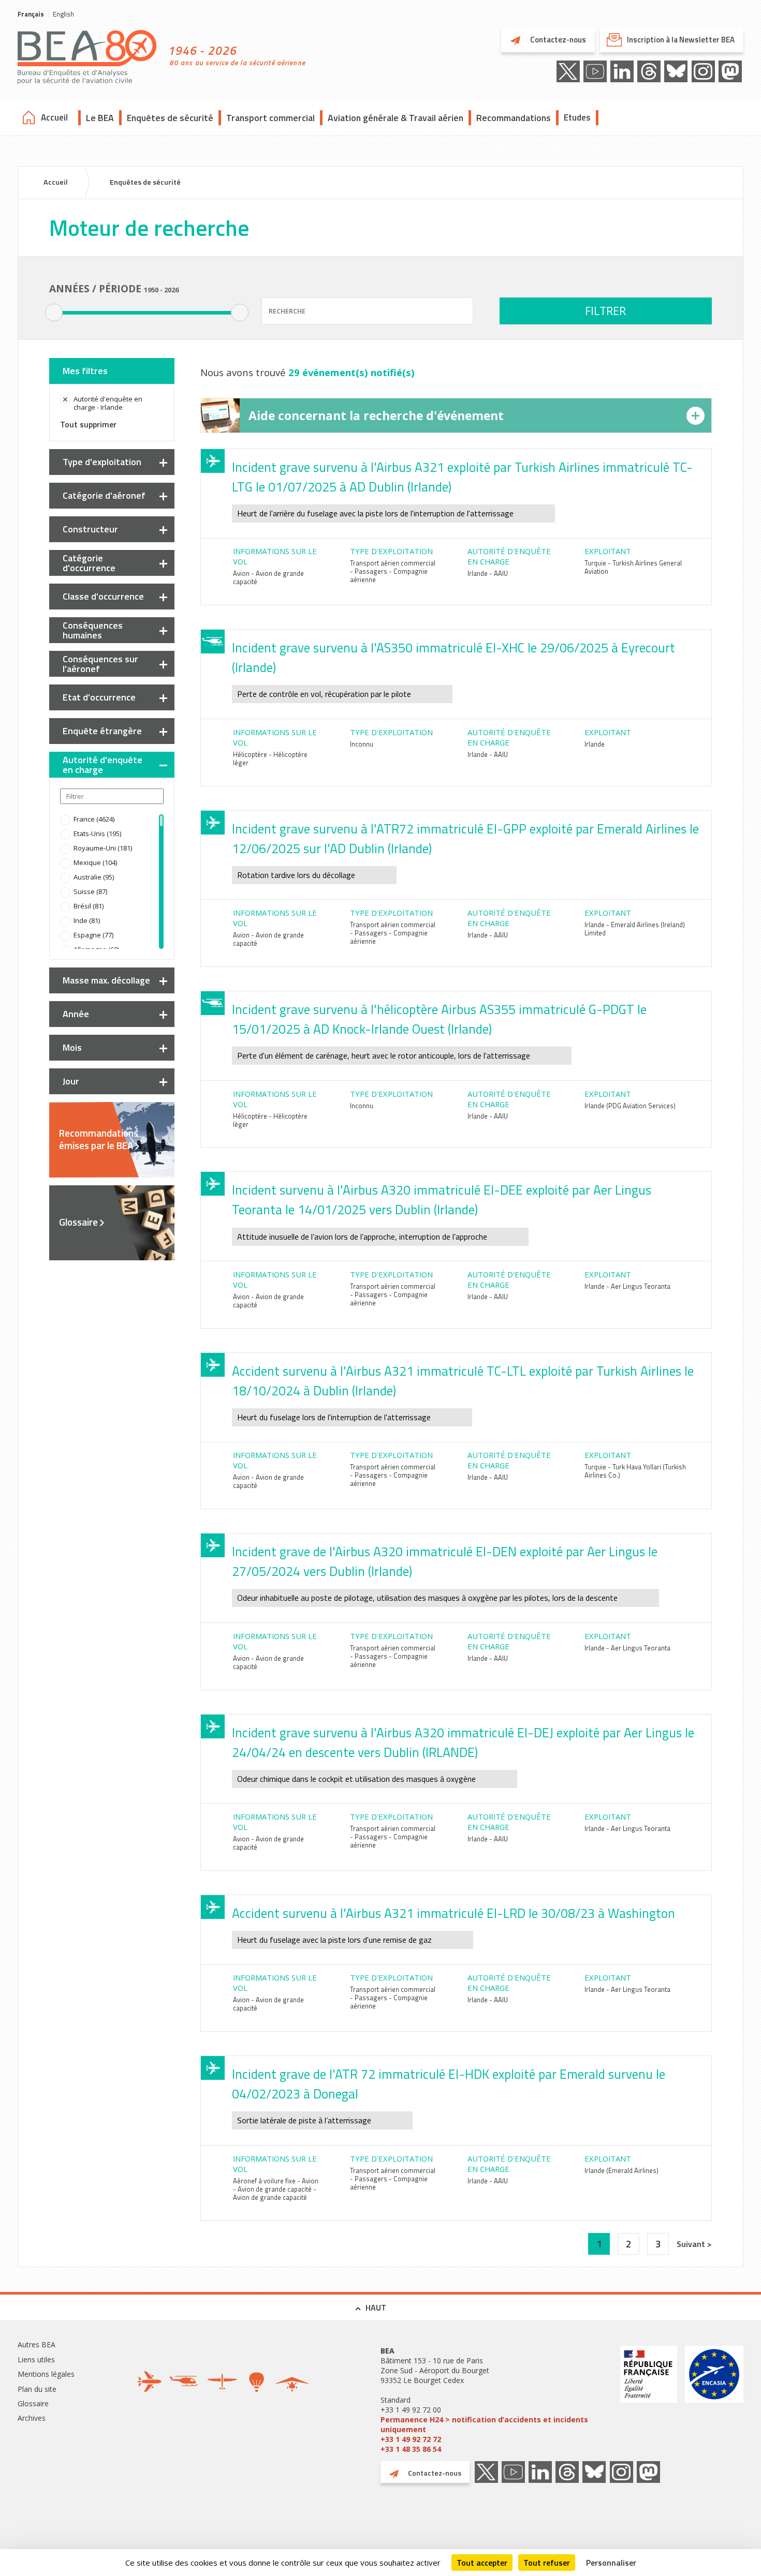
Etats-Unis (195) (97, 833)
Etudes (577, 117)
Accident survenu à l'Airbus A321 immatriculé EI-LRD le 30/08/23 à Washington (453, 1913)
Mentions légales (46, 2374)
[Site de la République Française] (649, 2400)
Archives (32, 2418)
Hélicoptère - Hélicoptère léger (270, 758)
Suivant (692, 2244)
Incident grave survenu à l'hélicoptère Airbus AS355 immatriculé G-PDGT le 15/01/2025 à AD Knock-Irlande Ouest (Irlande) (439, 1019)
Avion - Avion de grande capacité (268, 577)
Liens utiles (36, 2359)
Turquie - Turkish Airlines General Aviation (633, 567)
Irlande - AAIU (488, 573)
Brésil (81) (89, 906)
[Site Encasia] (714, 2400)
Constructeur (90, 529)
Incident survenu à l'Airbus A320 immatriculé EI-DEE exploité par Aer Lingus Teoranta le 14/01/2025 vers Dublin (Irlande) (442, 1200)
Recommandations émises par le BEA (99, 1139)
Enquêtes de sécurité (170, 118)
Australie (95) (94, 877)
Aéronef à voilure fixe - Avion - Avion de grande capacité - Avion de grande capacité (276, 2189)
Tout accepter (482, 2563)
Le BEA (100, 118)
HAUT (376, 2307)
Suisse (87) (90, 891)
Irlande (595, 744)
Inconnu (362, 744)
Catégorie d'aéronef (104, 495)
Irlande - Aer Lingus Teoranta (627, 1286)
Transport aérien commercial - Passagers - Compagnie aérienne (393, 571)
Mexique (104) (95, 862)
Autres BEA (36, 2344)
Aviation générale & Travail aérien (396, 118)
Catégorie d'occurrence (89, 563)
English (63, 14)
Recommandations (514, 118)
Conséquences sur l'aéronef (100, 664)
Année (76, 1014)
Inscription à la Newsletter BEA (681, 40)
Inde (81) (87, 920)
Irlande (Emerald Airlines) (621, 2170)
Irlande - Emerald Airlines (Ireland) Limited (635, 929)
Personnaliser (611, 2563)
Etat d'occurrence (99, 697)
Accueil (54, 117)
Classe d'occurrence (103, 596)
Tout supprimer (88, 424)
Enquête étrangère (102, 731)
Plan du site (37, 2389)
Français (31, 14)
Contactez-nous (557, 40)
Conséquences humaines (93, 630)
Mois (72, 1047)
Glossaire (78, 1222)
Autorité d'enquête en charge (103, 765)
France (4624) (94, 819)
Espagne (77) (93, 935)
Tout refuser (547, 2563)
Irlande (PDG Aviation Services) (630, 1106)
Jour (71, 1081)
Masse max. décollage (106, 980)
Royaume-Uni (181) (103, 848)
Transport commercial (270, 118)
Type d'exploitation (102, 462)
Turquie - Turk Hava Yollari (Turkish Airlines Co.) (635, 1471)
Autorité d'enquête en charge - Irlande (108, 403)
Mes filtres (85, 371)
